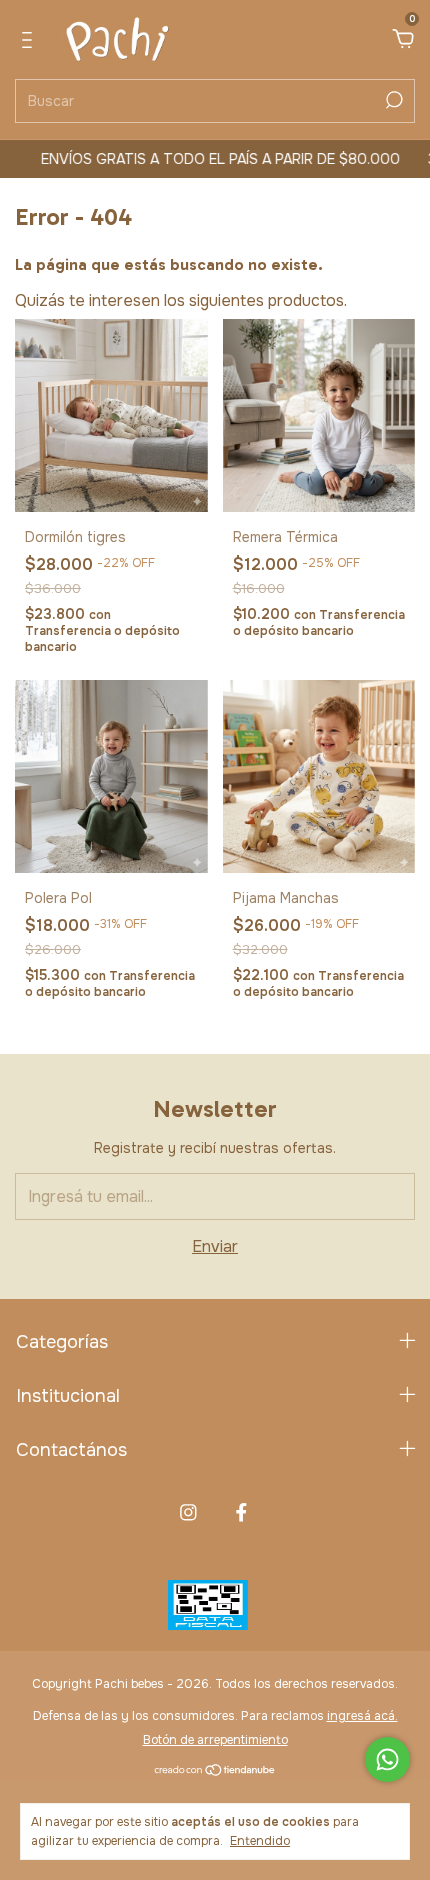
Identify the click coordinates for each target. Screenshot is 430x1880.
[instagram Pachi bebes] (188, 1512)
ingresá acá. (362, 1716)
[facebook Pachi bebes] (241, 1512)
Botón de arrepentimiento (215, 1740)
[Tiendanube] (215, 1771)
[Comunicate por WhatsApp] (387, 1759)
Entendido (260, 1841)
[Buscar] (392, 100)
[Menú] (30, 40)
